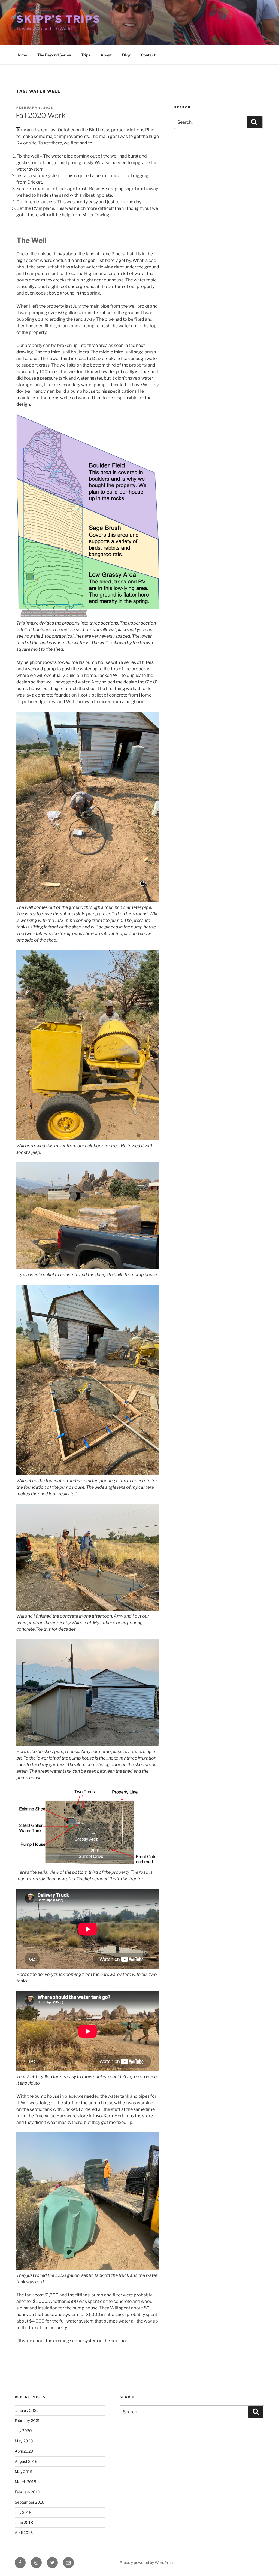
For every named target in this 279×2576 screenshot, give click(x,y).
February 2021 (27, 2421)
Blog (126, 55)
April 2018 (24, 2533)
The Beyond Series (54, 55)
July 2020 (23, 2431)
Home (22, 55)
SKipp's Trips (58, 19)
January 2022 (27, 2410)
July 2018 (23, 2512)
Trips (86, 55)
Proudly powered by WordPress (147, 2563)
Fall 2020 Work (41, 115)
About (106, 55)
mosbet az (17, 127)
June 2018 (24, 2522)
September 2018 (30, 2502)
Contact (148, 55)
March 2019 (25, 2482)
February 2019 (27, 2492)
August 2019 (26, 2461)
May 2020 (24, 2441)
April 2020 (24, 2451)
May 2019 (24, 2471)
